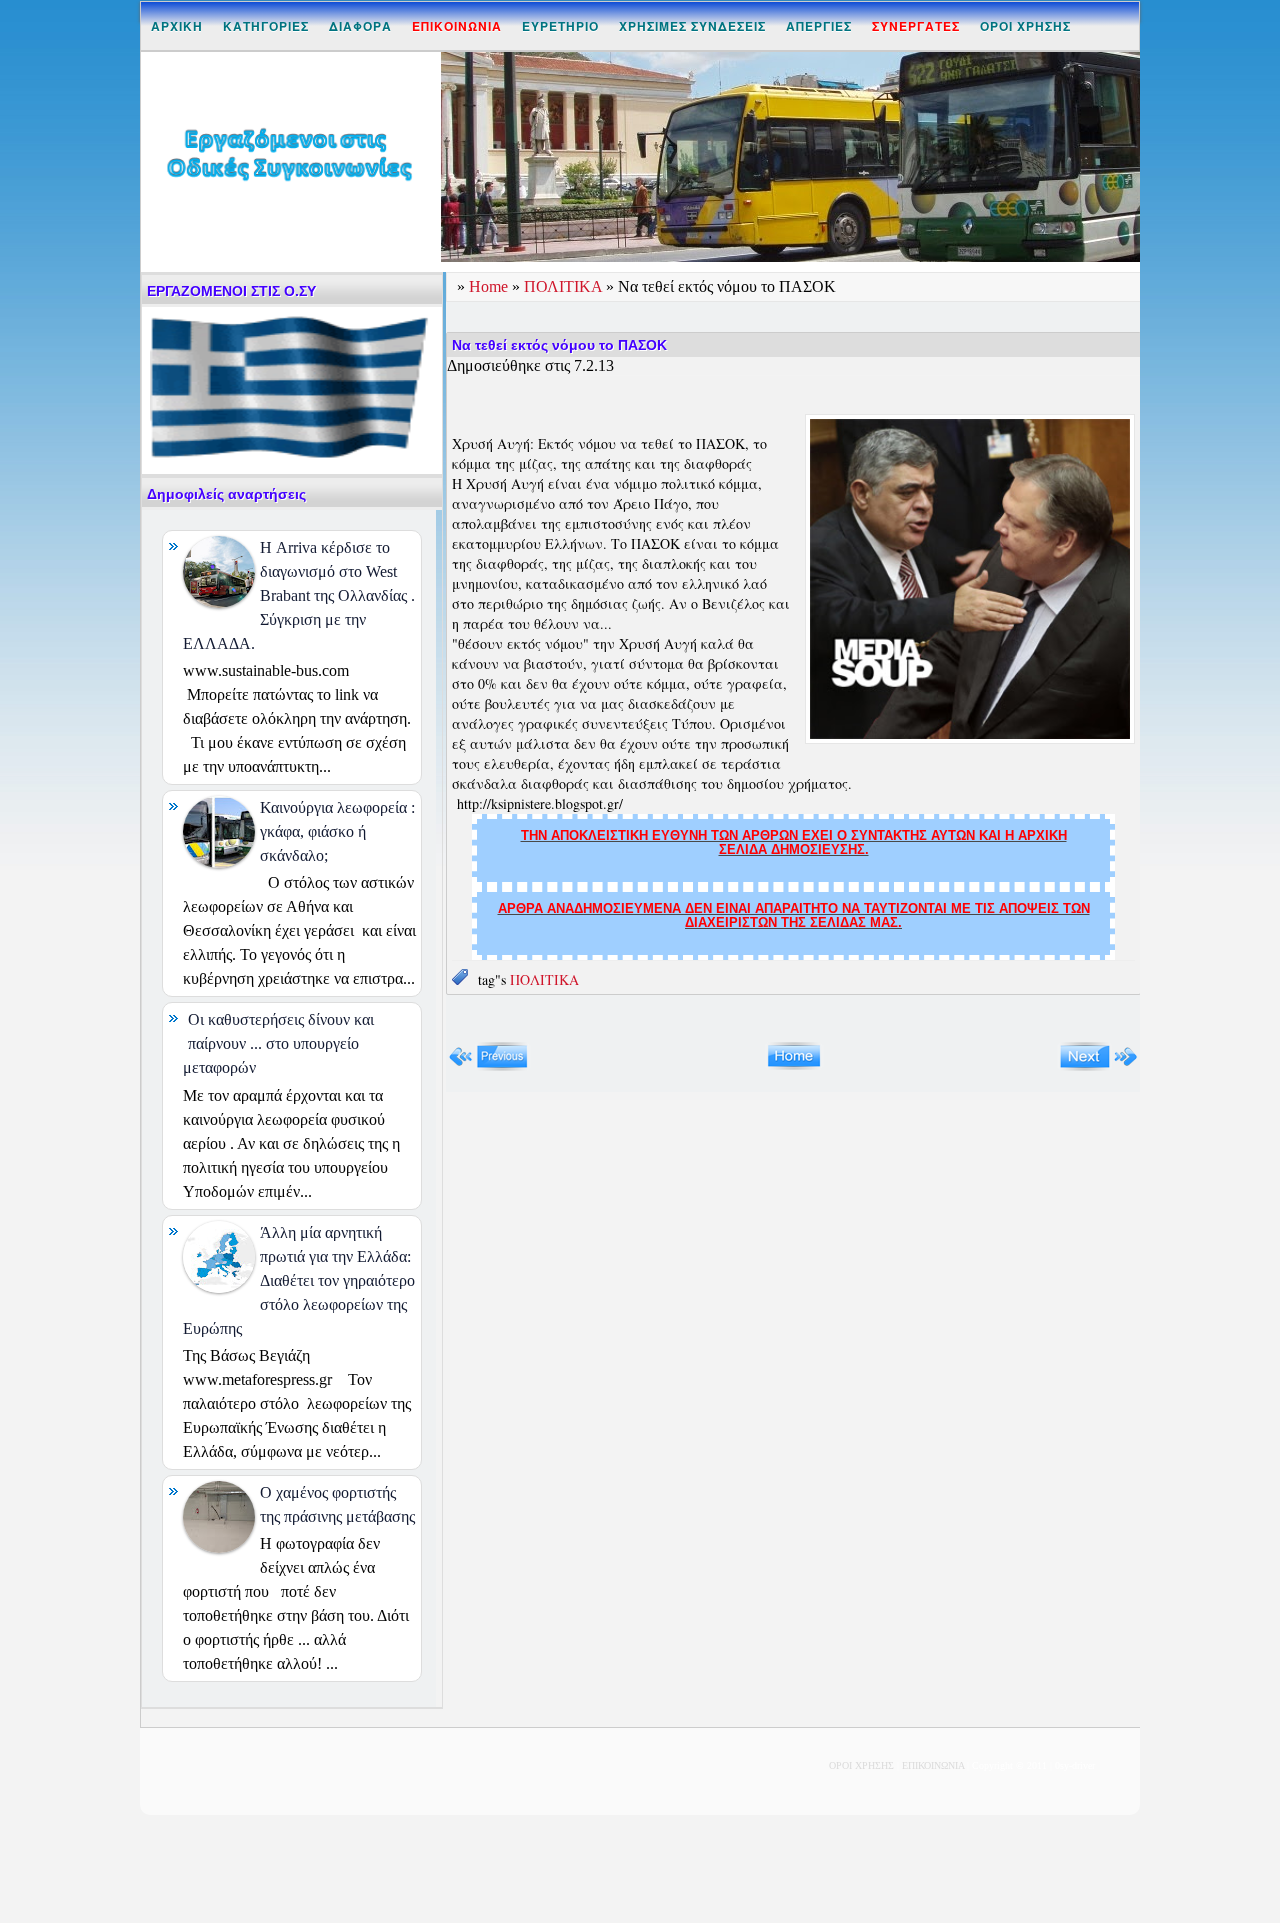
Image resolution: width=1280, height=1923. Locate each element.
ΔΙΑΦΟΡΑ (360, 26)
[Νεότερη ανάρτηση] (488, 1066)
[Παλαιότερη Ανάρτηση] (1098, 1066)
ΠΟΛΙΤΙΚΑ (565, 286)
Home (490, 286)
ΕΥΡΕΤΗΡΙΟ (560, 26)
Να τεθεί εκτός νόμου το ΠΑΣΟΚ (559, 345)
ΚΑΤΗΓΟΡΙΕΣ (266, 26)
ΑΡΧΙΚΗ (177, 26)
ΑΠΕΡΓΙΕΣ (819, 26)
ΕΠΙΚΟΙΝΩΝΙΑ (933, 1765)
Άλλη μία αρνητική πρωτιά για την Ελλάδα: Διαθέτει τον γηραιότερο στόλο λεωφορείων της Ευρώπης (299, 1280)
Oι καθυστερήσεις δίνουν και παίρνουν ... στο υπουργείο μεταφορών (278, 1043)
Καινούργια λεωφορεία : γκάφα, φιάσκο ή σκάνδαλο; (337, 831)
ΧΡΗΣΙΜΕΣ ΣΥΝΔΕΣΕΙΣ (692, 26)
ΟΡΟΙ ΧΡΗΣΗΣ (1025, 26)
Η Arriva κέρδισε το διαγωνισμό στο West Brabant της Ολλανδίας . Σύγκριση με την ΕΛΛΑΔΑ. (299, 595)
